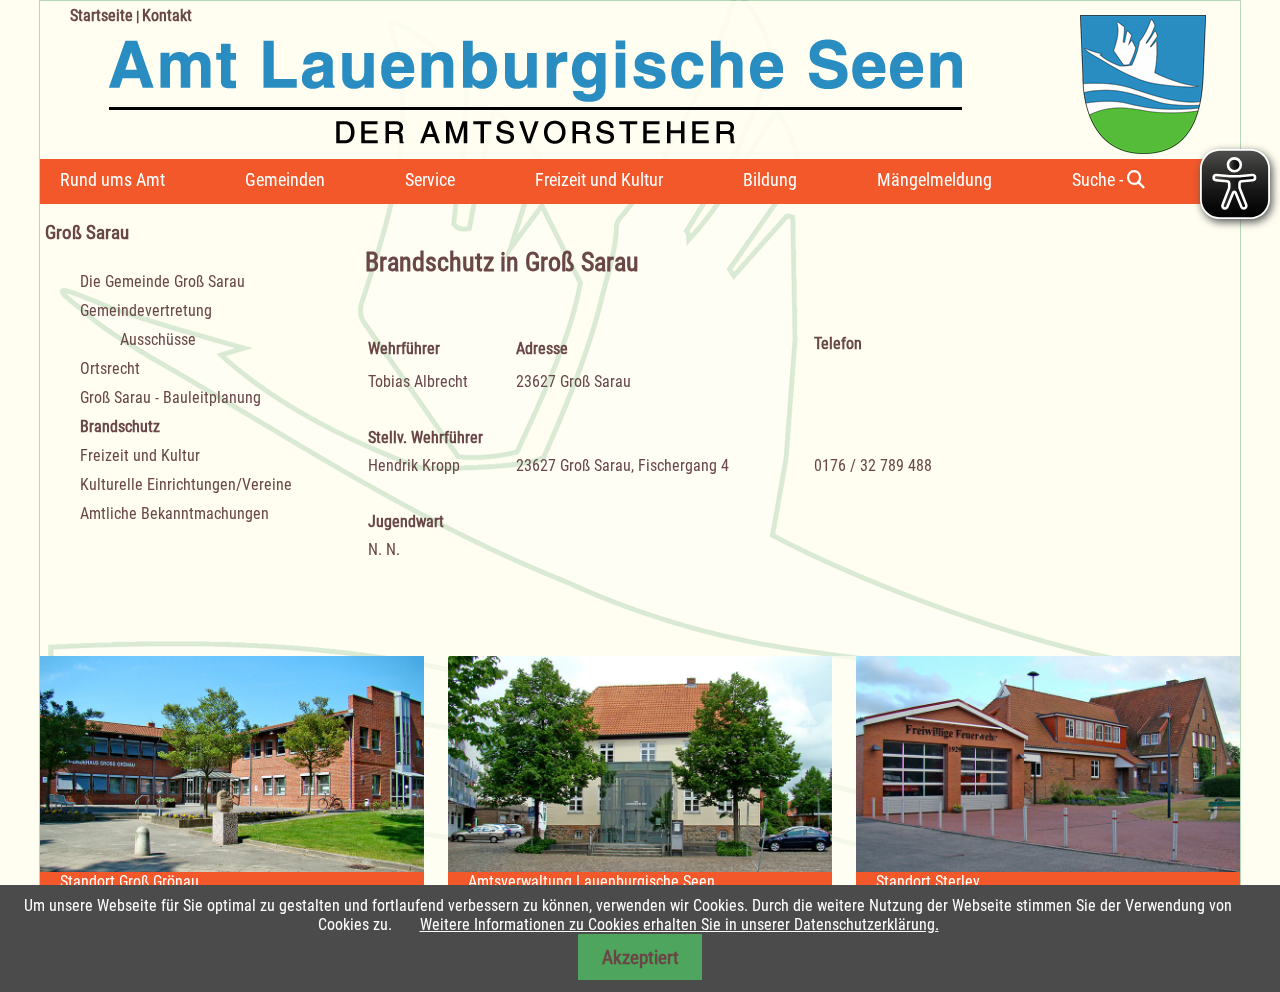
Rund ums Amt (112, 179)
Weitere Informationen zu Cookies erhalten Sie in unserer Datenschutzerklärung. (679, 924)
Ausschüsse (158, 339)
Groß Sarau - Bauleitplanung (170, 397)
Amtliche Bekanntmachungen (174, 513)
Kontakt (167, 15)
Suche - (1099, 179)
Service (430, 179)
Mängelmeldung (934, 179)
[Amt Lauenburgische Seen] (623, 77)
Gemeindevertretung (146, 310)
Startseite (101, 15)
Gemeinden (285, 179)
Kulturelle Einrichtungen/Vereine (186, 484)
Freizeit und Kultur (599, 179)
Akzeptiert (640, 957)
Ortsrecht (110, 368)
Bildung (770, 179)
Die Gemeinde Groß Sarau (162, 281)
